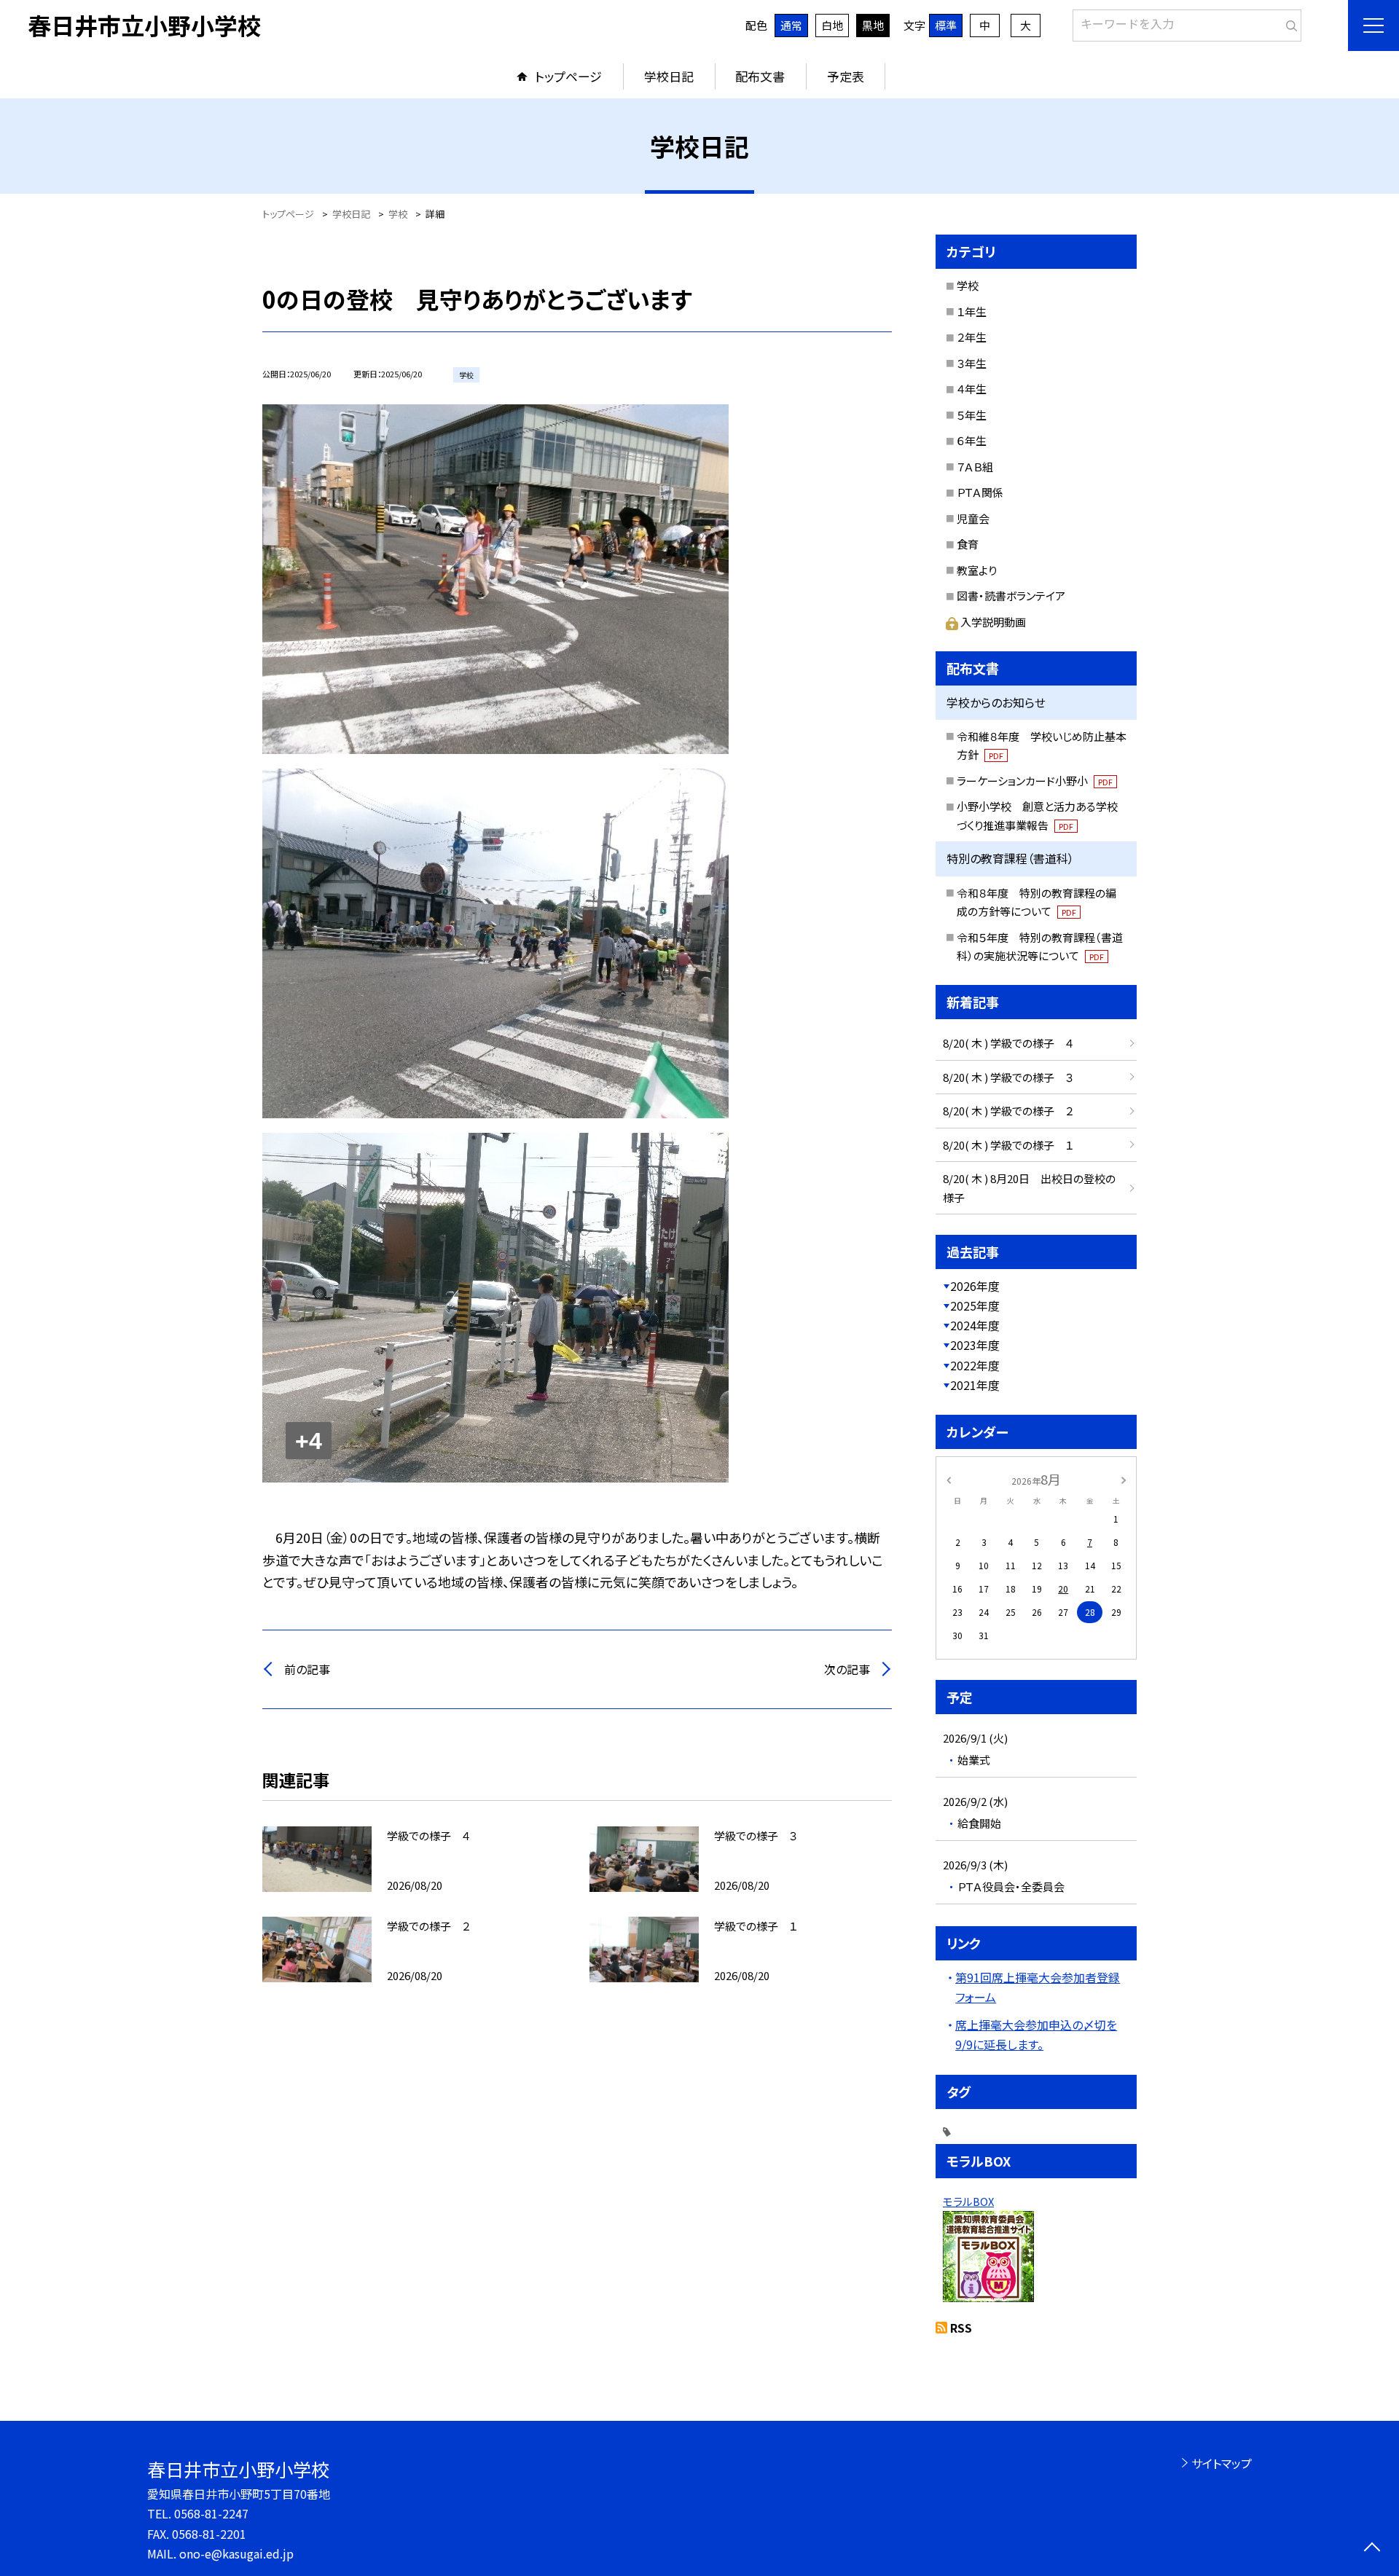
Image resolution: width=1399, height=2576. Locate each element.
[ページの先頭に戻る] (1372, 2549)
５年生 (972, 415)
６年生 (972, 440)
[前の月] (949, 1479)
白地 (832, 25)
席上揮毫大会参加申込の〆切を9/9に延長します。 (1036, 2034)
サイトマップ (1222, 2463)
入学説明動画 (993, 622)
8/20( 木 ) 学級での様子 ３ (1008, 1077)
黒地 (873, 25)
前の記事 (307, 1669)
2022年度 (975, 1365)
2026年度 (975, 1286)
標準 (946, 25)
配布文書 (760, 76)
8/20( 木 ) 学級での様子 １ (1008, 1145)
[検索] (1289, 23)
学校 (968, 285)
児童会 (973, 518)
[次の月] (1124, 1479)
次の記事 (847, 1669)
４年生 (972, 389)
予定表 (846, 76)
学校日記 (669, 76)
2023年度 (975, 1345)
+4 (309, 1441)
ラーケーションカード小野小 (1035, 781)
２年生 (972, 337)
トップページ (568, 76)
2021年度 (975, 1385)
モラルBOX (968, 2201)
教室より (977, 570)
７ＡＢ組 (975, 467)
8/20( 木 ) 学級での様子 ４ (1008, 1043)
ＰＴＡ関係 (980, 492)
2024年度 (975, 1325)
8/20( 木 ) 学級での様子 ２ (1008, 1111)
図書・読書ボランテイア (1011, 596)
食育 (968, 544)
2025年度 (975, 1305)
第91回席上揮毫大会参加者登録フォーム (1038, 1987)
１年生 (972, 311)
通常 (791, 25)
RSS (961, 2328)
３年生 (972, 363)
